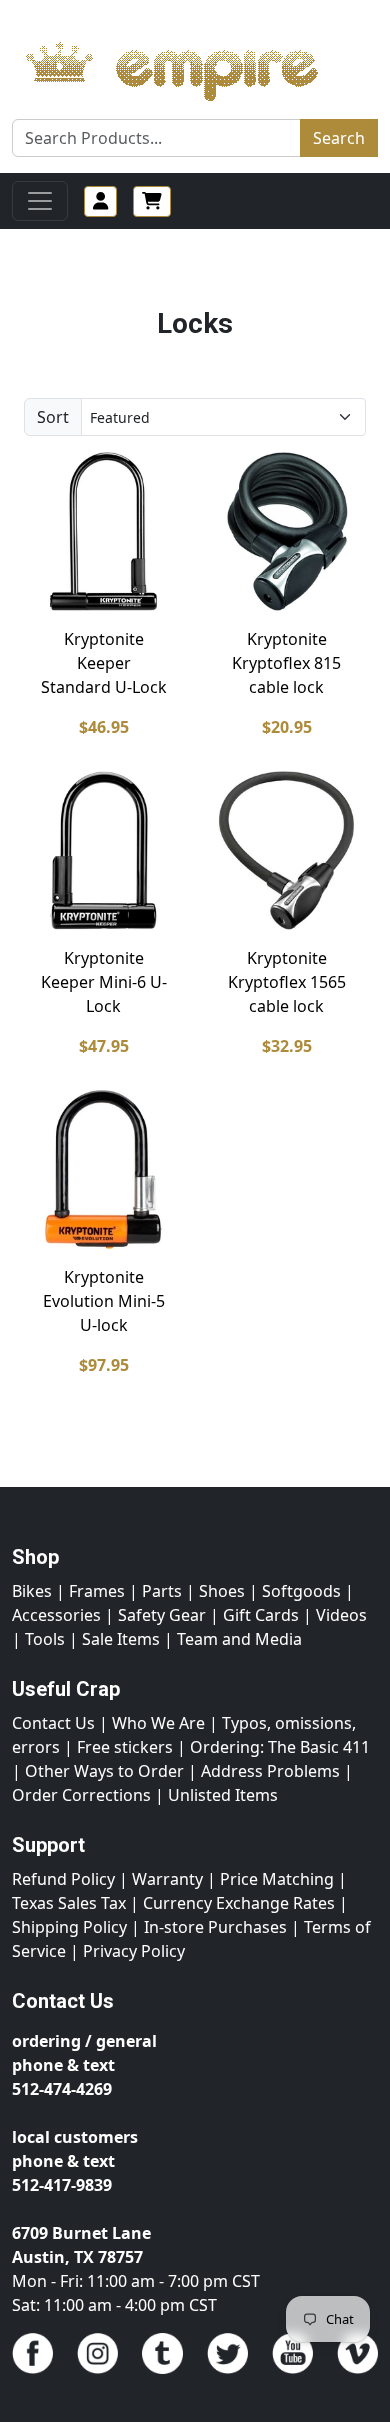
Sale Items (121, 1639)
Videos (341, 1615)
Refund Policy (63, 1879)
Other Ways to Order (104, 1771)
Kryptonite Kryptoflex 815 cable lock (286, 663)
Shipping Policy (69, 1927)
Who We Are (158, 1723)
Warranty (167, 1879)
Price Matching (277, 1879)
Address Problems (270, 1771)
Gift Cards (261, 1615)
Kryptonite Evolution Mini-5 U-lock (104, 1301)
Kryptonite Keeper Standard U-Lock (104, 663)
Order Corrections (81, 1795)
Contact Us (53, 1723)
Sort (53, 417)
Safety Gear (162, 1615)
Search (339, 138)
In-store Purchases (215, 1927)
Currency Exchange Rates (239, 1903)
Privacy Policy (134, 1951)
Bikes (32, 1591)
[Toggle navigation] (40, 201)
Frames (97, 1591)
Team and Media (239, 1639)
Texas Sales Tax (69, 1903)
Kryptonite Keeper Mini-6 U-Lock (104, 982)
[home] (191, 66)
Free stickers (125, 1747)
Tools (45, 1639)
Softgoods (301, 1591)
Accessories (56, 1615)
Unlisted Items (223, 1795)
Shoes (222, 1591)
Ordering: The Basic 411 (280, 1747)
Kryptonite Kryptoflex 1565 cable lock (287, 982)
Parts (162, 1591)
